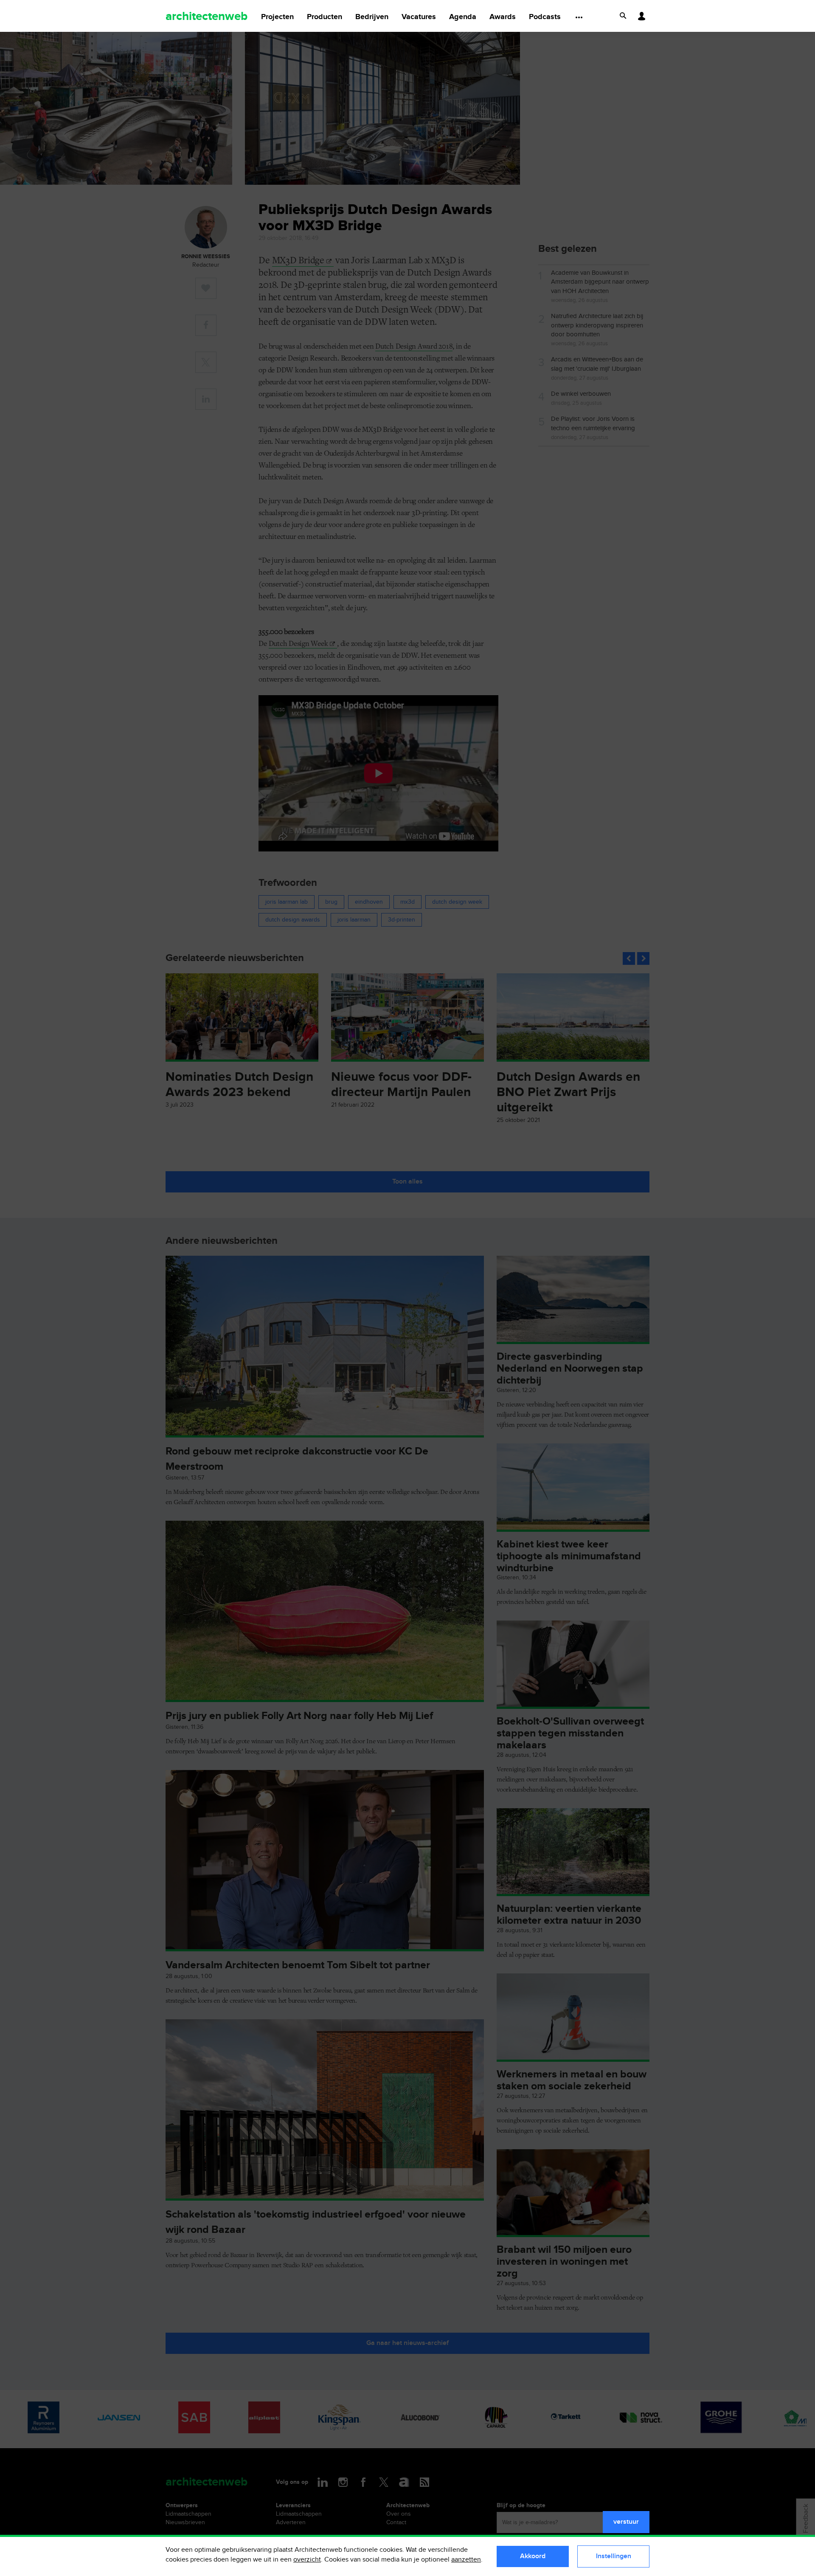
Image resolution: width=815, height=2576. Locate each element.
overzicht (307, 2560)
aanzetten (466, 2560)
